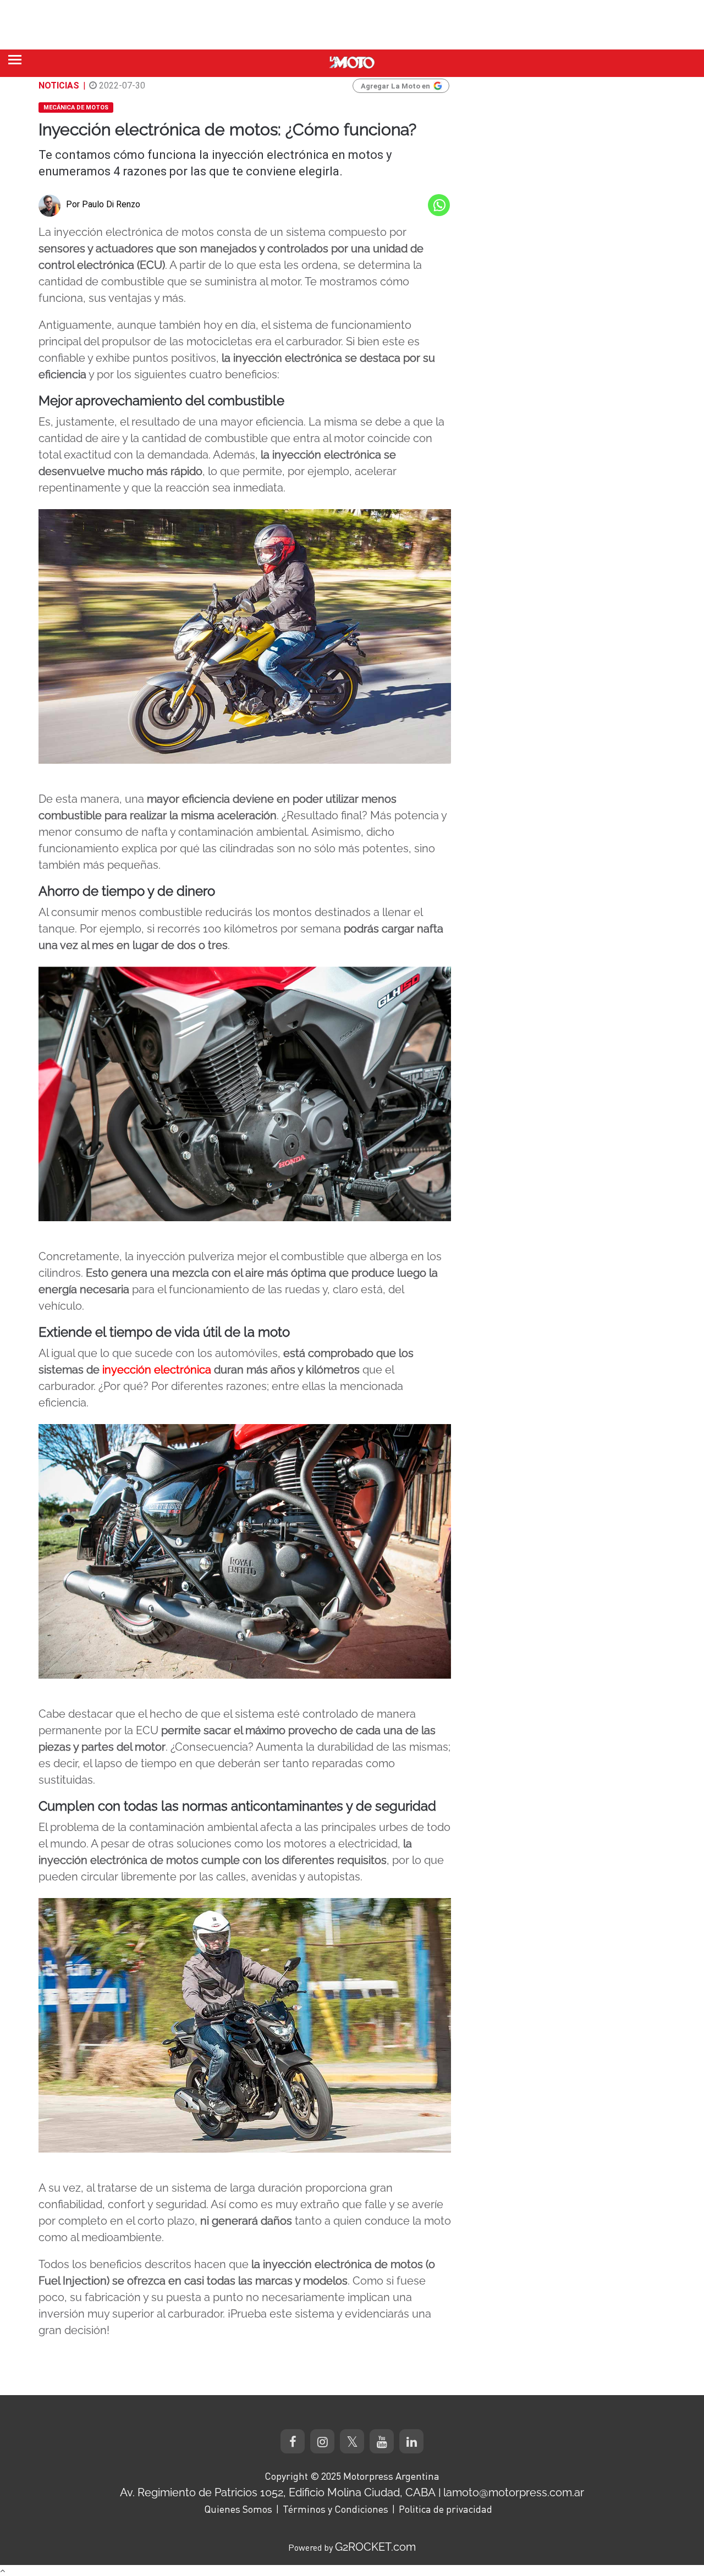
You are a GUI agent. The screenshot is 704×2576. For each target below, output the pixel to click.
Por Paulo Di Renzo (103, 204)
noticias (59, 86)
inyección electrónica (157, 1370)
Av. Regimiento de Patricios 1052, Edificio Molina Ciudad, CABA (278, 2492)
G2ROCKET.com (375, 2547)
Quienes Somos (238, 2509)
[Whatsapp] (439, 205)
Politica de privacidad (446, 2509)
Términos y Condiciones (335, 2509)
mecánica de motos (76, 107)
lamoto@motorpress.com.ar (514, 2492)
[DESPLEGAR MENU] (15, 60)
